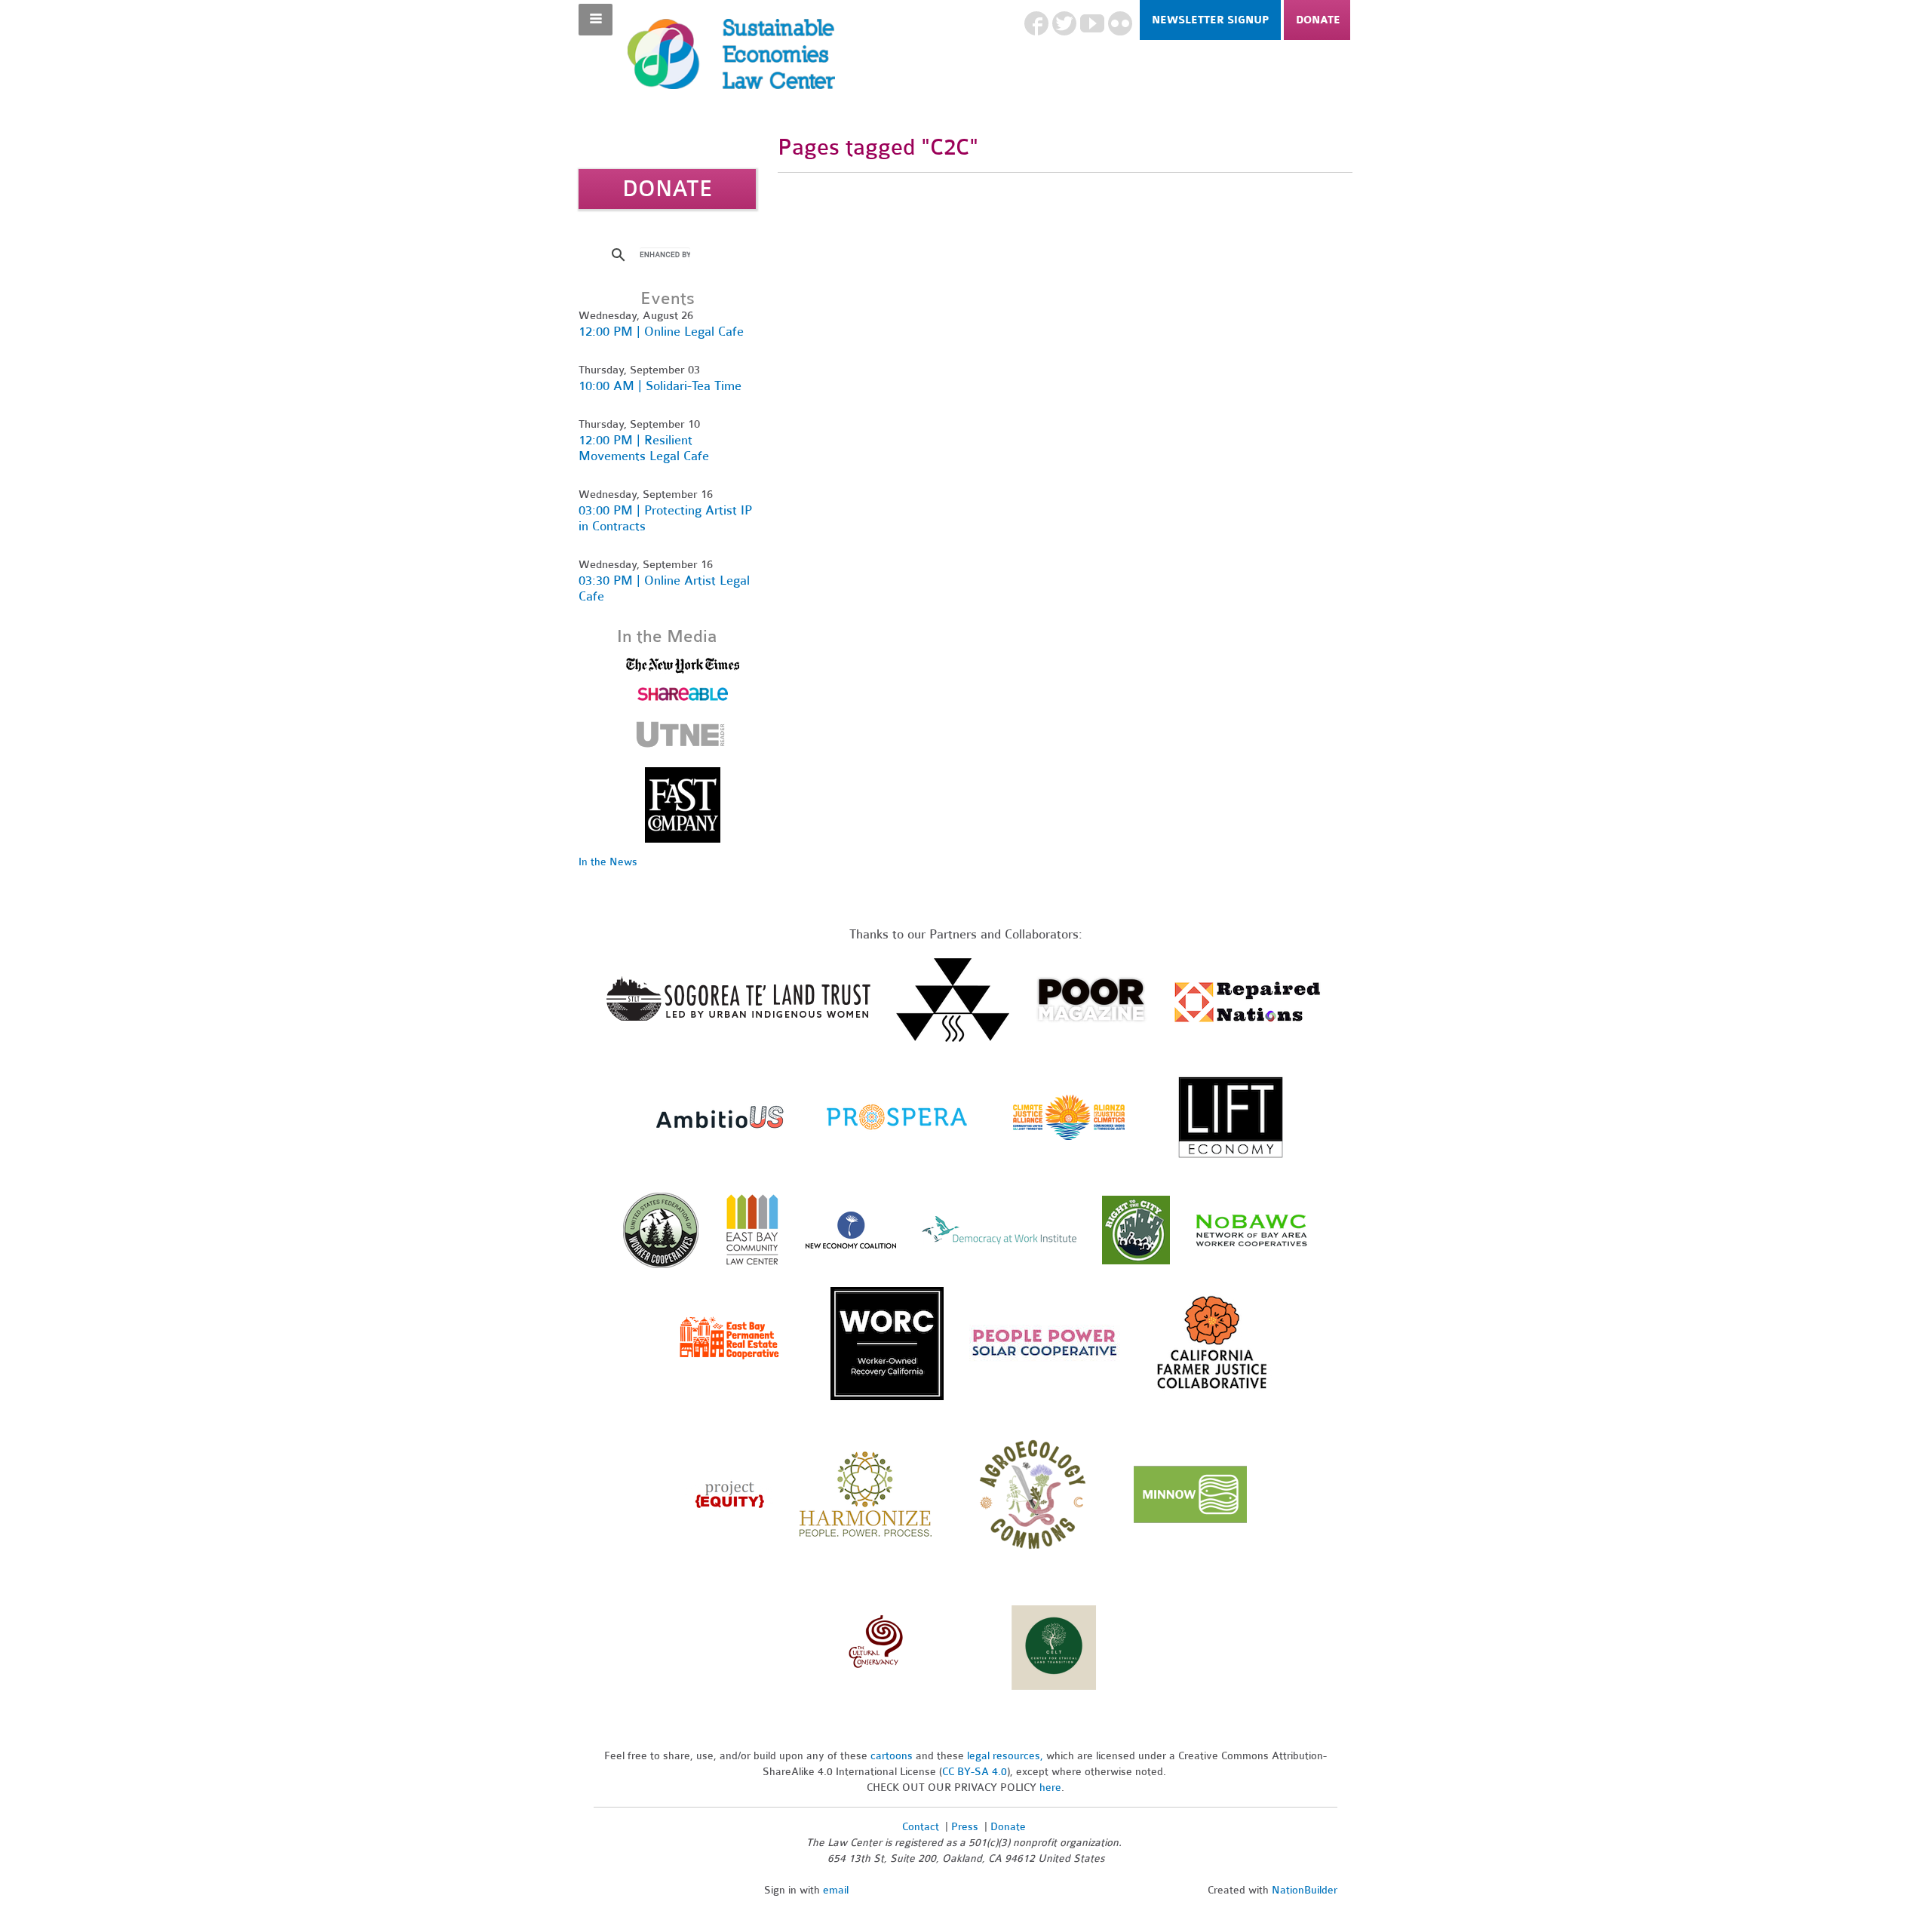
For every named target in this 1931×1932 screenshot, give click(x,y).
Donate (1318, 20)
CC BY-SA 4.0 (975, 1772)
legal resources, (1007, 1756)
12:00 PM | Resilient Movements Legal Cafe (644, 448)
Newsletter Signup (1210, 20)
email (836, 1890)
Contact (921, 1827)
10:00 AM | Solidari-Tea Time (660, 386)
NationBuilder (1305, 1890)
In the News (608, 862)
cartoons (892, 1756)
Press (966, 1827)
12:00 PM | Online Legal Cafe (661, 332)
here (1050, 1788)
